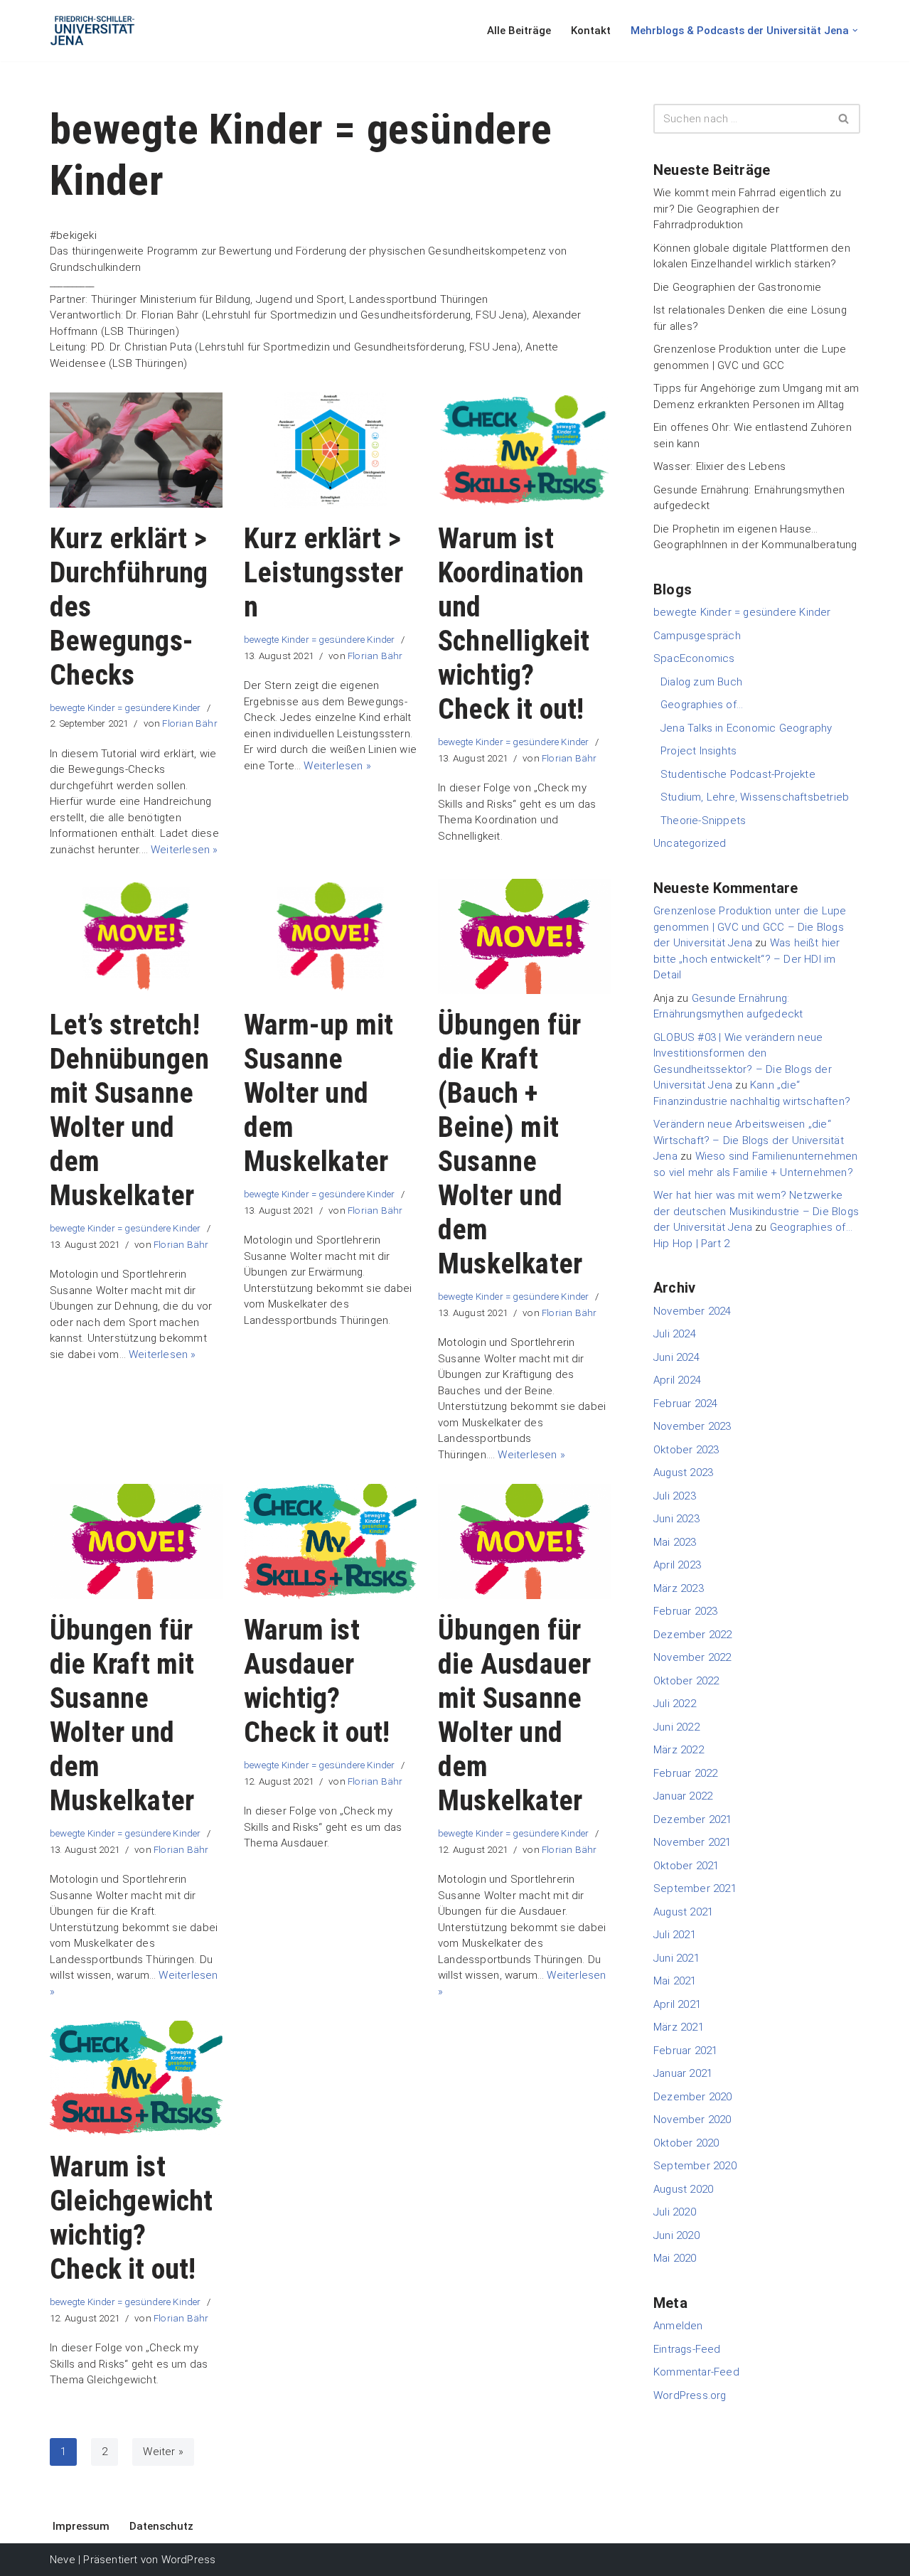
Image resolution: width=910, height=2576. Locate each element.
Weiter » (163, 2452)
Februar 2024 (685, 1404)
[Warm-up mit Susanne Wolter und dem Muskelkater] (330, 936)
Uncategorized (690, 843)
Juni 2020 (676, 2235)
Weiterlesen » (184, 850)
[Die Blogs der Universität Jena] (92, 31)
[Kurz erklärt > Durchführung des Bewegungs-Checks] (136, 450)
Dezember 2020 (693, 2097)
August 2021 (683, 1912)
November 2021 (692, 1842)
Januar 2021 (683, 2073)
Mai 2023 (675, 1542)
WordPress (189, 2560)
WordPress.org (690, 2395)
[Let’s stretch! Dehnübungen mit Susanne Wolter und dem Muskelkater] (136, 936)
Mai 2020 (675, 2258)
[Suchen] (844, 119)
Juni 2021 (676, 1958)
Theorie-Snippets (703, 821)
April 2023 (677, 1565)
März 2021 (679, 2027)
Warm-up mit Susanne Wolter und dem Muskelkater (318, 1093)
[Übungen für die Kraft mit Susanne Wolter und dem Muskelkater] (136, 1541)
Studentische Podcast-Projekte (738, 774)
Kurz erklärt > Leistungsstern (324, 573)
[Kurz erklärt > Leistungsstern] (330, 450)
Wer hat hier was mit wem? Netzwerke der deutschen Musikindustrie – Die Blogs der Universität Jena (756, 1211)
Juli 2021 (675, 1935)
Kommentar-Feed (696, 2372)
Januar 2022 (683, 1796)
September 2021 (695, 1888)
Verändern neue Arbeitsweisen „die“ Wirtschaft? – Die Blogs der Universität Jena (749, 1140)
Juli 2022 (675, 1704)
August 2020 (683, 2189)
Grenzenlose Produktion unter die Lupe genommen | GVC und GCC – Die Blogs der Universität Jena (750, 927)
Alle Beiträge (519, 31)
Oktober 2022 (686, 1681)
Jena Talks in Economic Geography (746, 728)
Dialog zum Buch (701, 682)
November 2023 (692, 1426)
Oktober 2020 (686, 2143)
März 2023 (679, 1588)
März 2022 (679, 1750)
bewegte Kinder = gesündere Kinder (125, 707)
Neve (63, 2560)
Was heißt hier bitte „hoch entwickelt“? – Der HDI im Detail (747, 959)
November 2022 (692, 1657)
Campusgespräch (697, 636)
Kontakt (591, 31)
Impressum (81, 2526)
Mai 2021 (675, 1981)
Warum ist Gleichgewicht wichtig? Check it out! (132, 2218)
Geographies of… (702, 705)
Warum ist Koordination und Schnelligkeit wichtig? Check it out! (514, 624)
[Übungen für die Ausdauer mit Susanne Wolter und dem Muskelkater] (524, 1541)
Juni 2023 (676, 1519)
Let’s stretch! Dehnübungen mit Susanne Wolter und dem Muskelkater (129, 1110)
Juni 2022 (676, 1727)
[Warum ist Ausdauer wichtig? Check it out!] (330, 1541)
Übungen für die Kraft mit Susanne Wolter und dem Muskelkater (122, 1715)
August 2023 (683, 1473)
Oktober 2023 (686, 1450)
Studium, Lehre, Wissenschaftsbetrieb (755, 797)
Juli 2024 (675, 1334)
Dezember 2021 (693, 1819)
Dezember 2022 (693, 1635)
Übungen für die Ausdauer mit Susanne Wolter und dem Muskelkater (514, 1715)
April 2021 (677, 2004)
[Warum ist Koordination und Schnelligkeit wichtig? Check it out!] (524, 450)
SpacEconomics (694, 658)
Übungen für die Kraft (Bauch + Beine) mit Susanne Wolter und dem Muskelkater (510, 1144)
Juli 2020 (675, 2212)
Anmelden (678, 2326)
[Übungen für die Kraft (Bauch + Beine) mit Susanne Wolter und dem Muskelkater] (524, 936)
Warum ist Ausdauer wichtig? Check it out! (317, 1681)
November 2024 (692, 1311)
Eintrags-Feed (687, 2349)
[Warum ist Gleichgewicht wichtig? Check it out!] (136, 2078)
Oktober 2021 (686, 1866)
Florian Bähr (189, 723)
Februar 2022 (685, 1773)
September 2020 (695, 2166)
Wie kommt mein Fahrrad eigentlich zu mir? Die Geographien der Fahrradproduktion (747, 209)
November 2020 (692, 2120)
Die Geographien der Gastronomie (737, 287)
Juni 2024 (676, 1357)
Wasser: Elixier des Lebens (719, 466)
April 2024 (677, 1380)
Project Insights (698, 751)
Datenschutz (161, 2526)
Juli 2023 (675, 1496)
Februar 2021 (685, 2051)
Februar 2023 (685, 1611)
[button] (855, 31)
